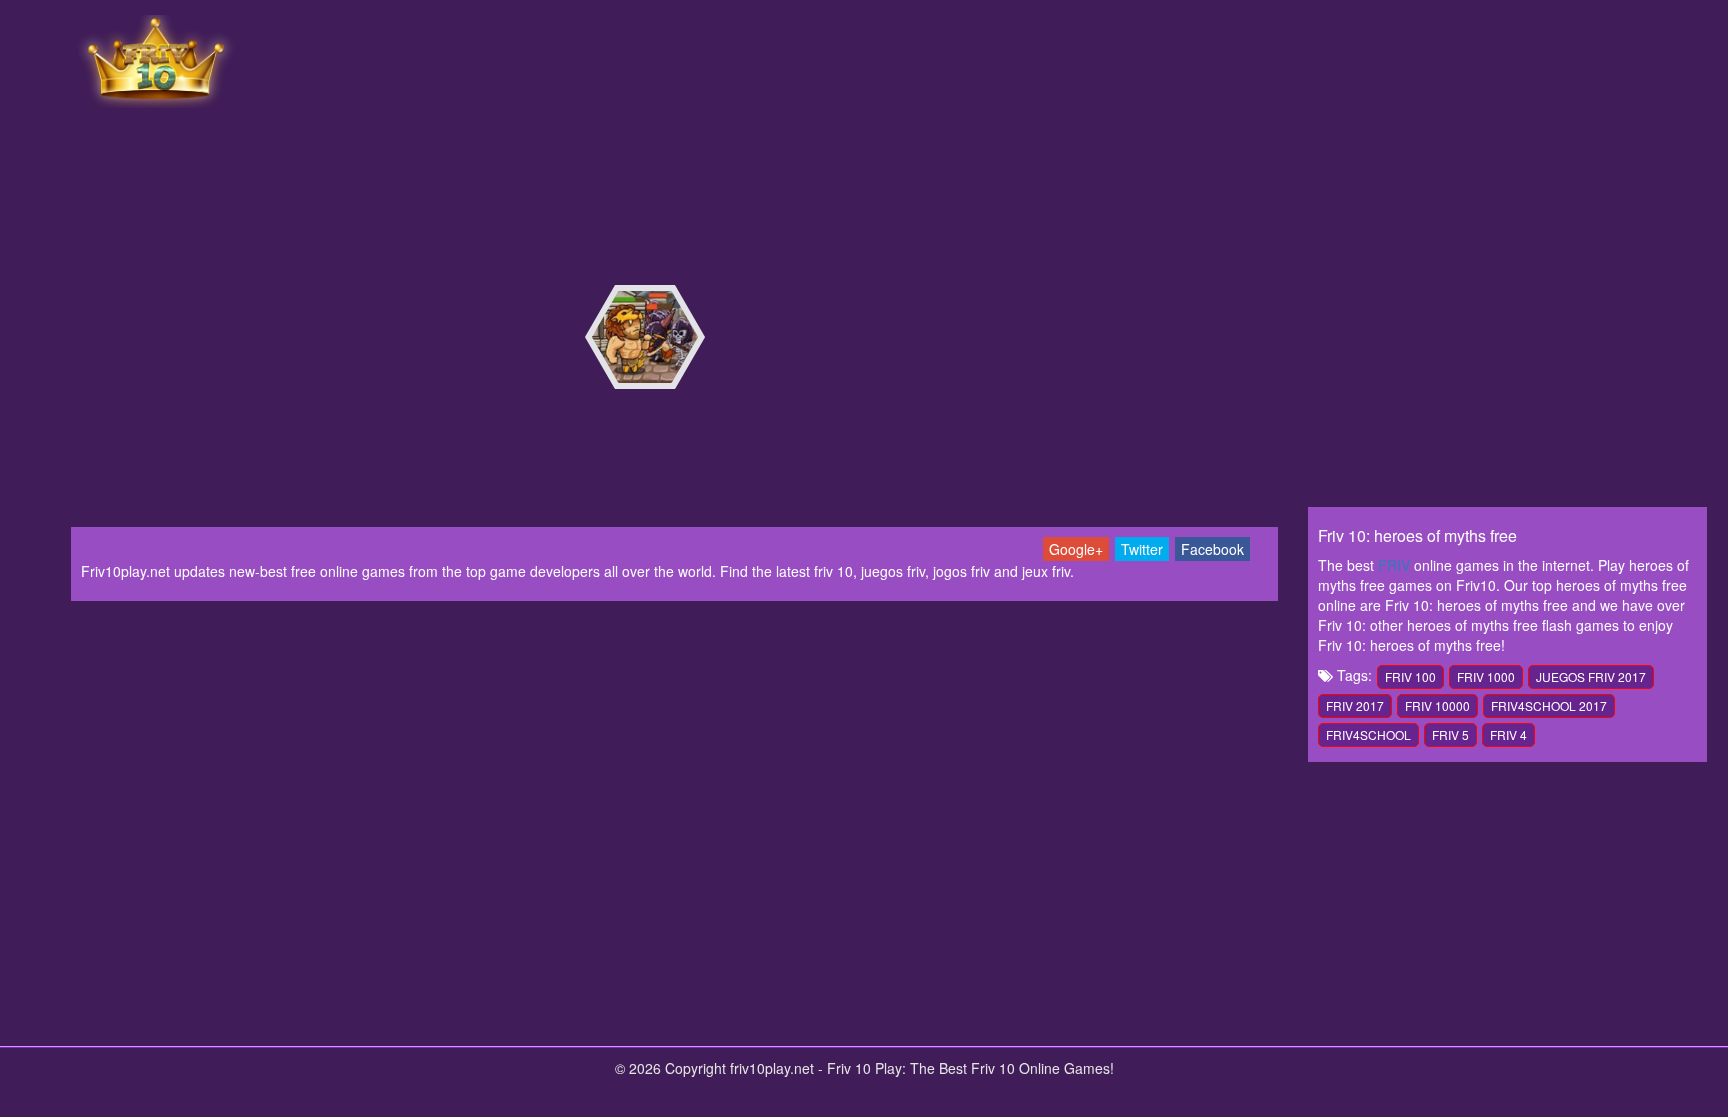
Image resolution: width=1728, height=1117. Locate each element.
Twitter (1142, 549)
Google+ (1076, 549)
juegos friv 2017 (1591, 676)
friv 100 (1410, 676)
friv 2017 (1355, 705)
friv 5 (1450, 734)
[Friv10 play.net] (156, 59)
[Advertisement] (989, 60)
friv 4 (1508, 734)
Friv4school (1368, 734)
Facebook (1212, 549)
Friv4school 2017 (1549, 705)
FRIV (1394, 565)
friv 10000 (1437, 705)
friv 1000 (1486, 676)
